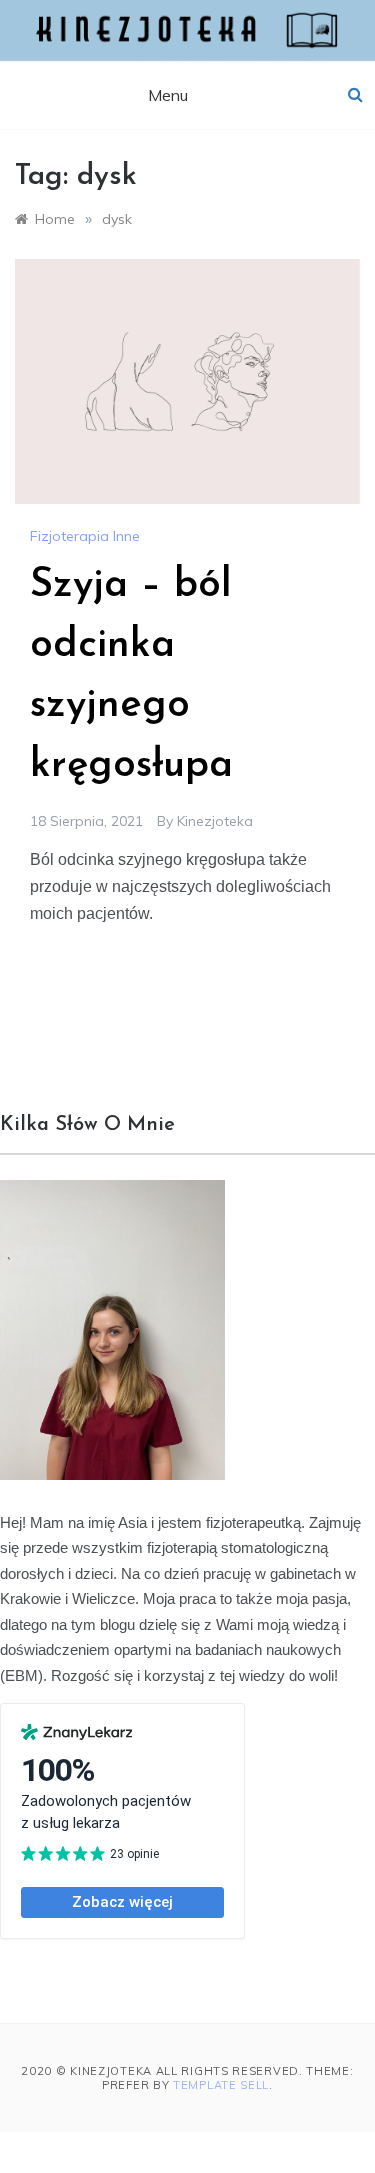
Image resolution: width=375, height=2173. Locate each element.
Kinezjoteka (215, 821)
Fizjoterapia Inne (85, 536)
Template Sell (221, 2085)
